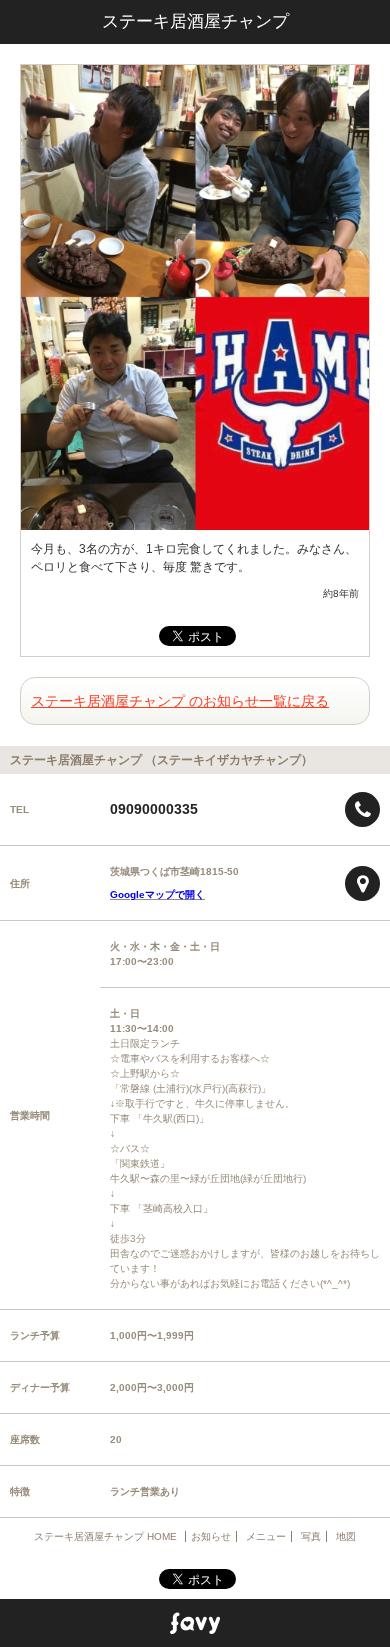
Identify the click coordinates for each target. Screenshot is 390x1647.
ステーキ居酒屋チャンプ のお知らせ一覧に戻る (180, 701)
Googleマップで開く (157, 894)
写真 (311, 1536)
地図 (346, 1536)
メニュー (266, 1536)
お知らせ (211, 1536)
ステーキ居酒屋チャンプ (195, 21)
